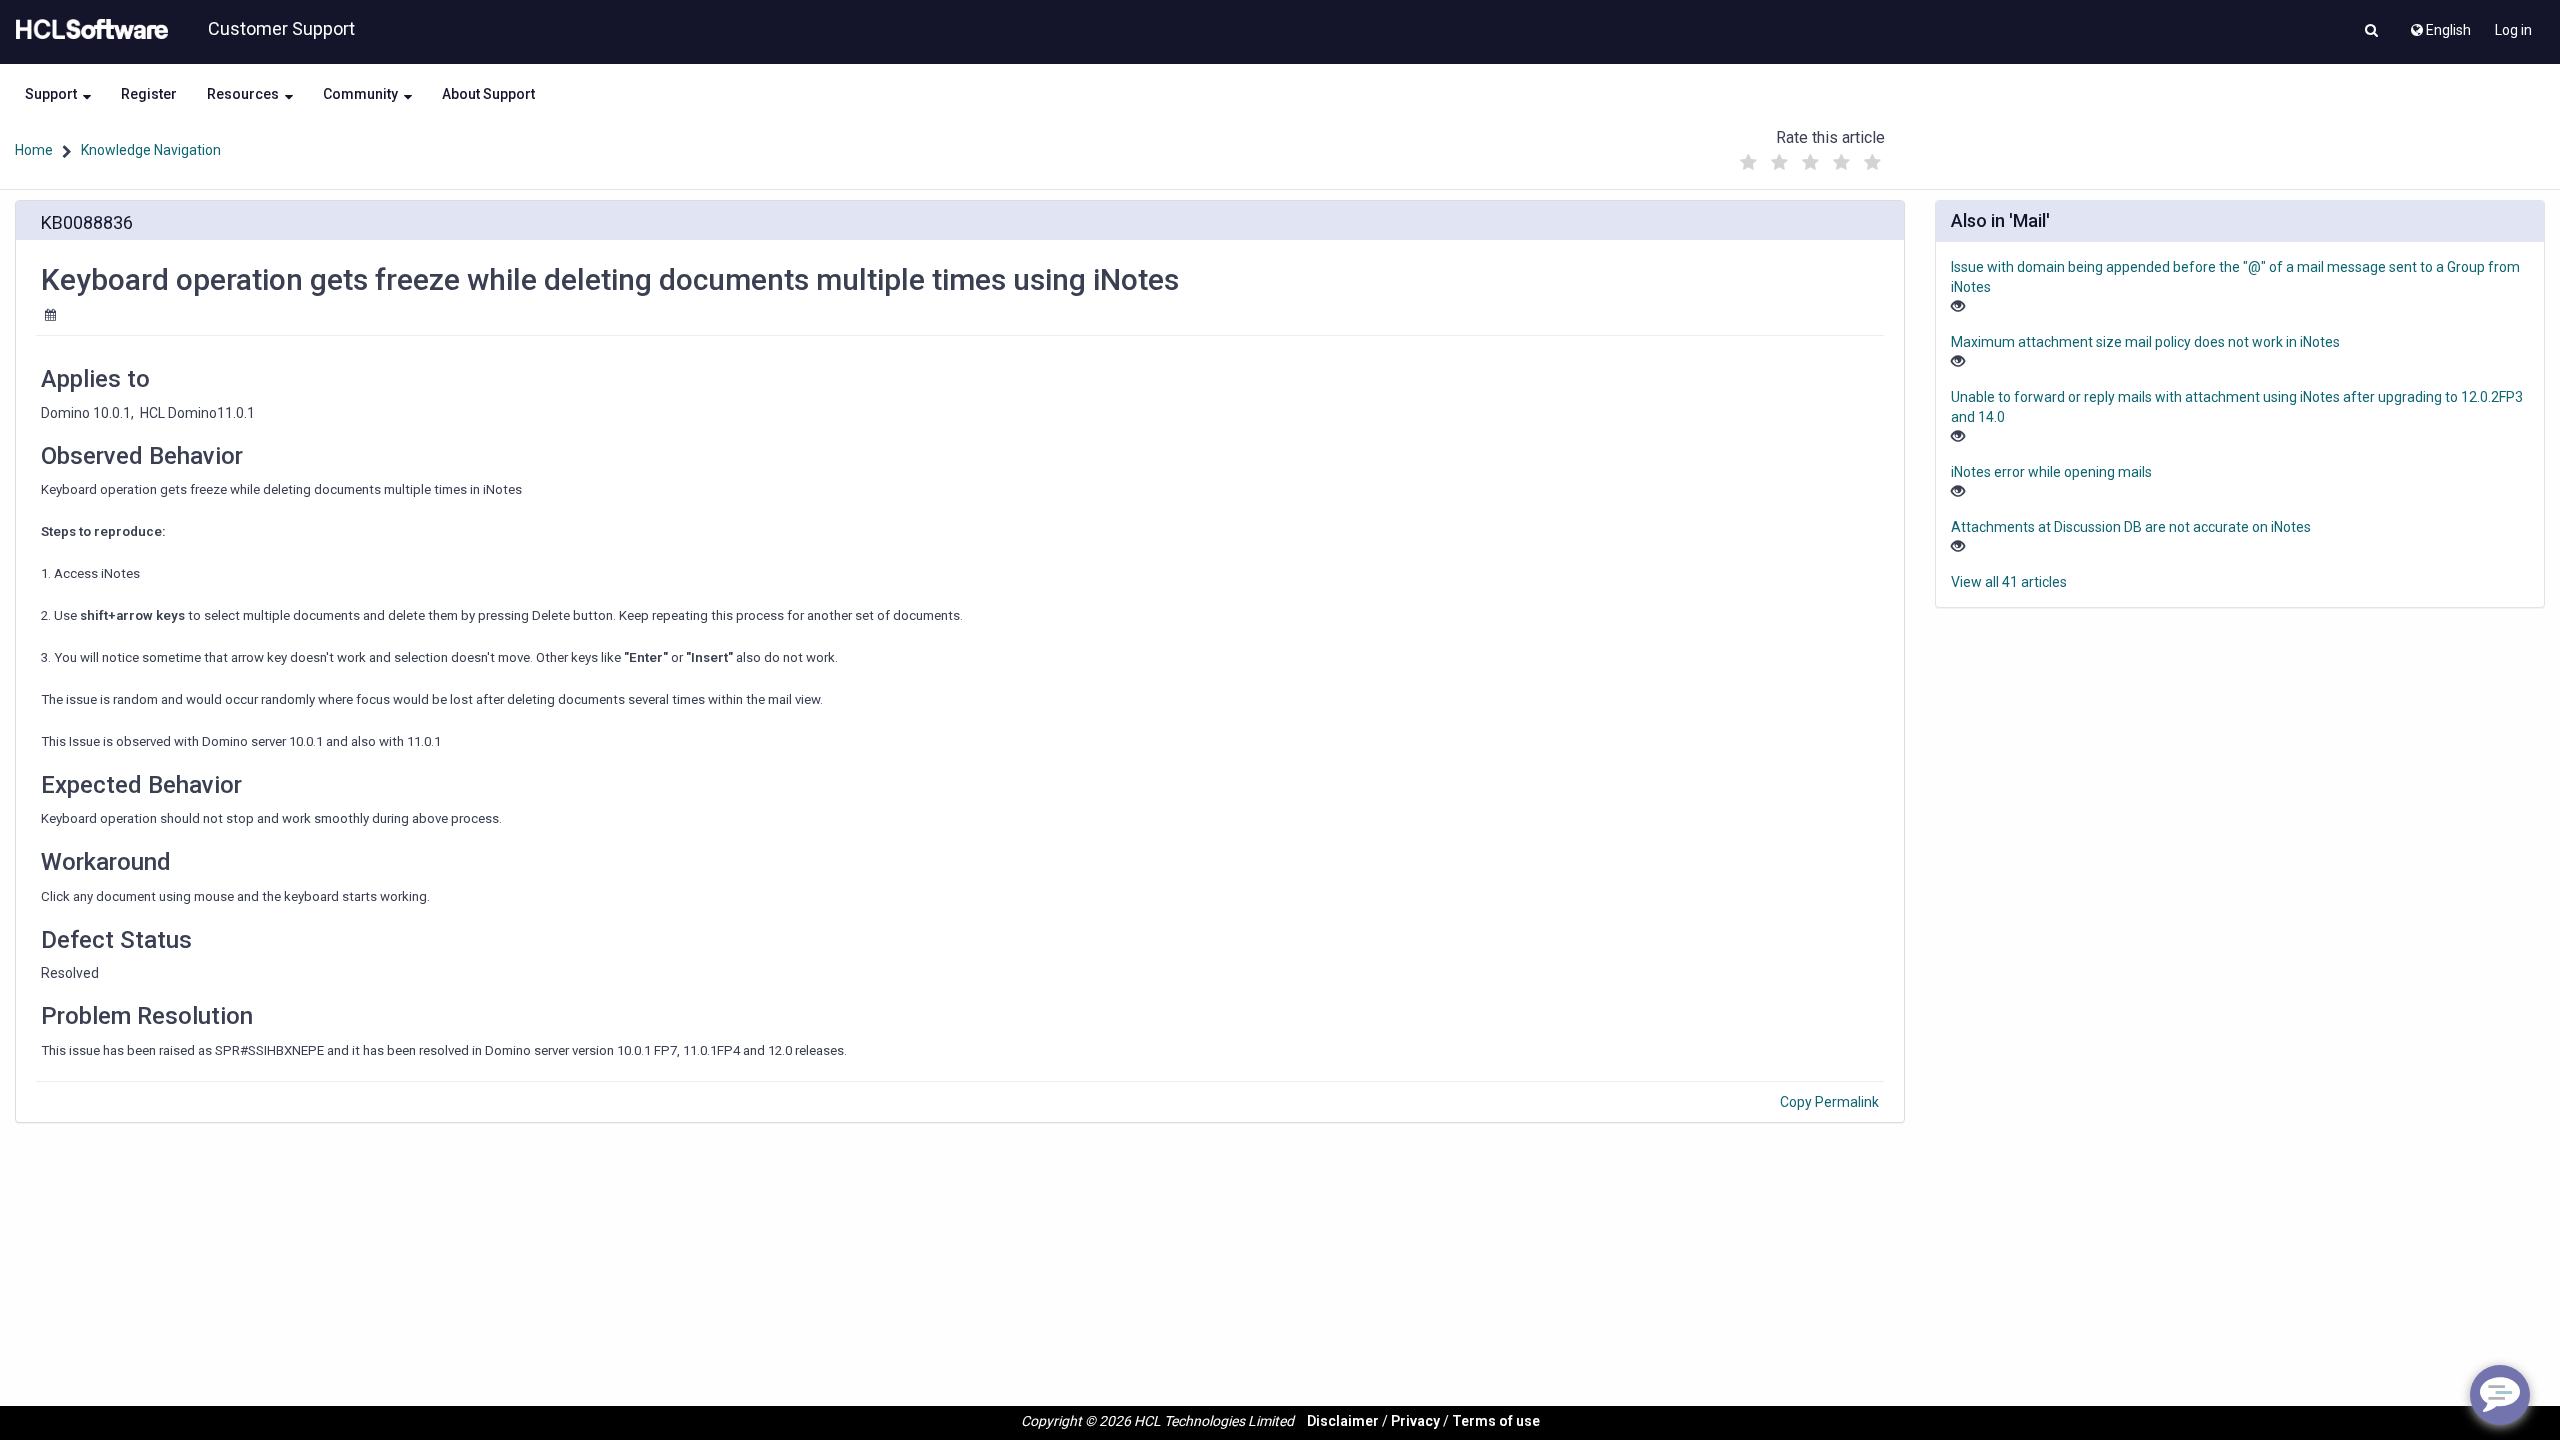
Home (34, 150)
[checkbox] (1749, 163)
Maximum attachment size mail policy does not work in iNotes (2145, 342)
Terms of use (1496, 1421)
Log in (2513, 30)
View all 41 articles (2009, 582)
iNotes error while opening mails (2051, 472)
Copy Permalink (1829, 1102)
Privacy (1415, 1421)
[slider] (1811, 157)
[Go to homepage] (88, 30)
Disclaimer (1343, 1421)
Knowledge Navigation (151, 150)
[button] (2371, 32)
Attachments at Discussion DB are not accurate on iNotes (2131, 527)
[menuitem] (2439, 25)
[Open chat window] (2500, 1395)
